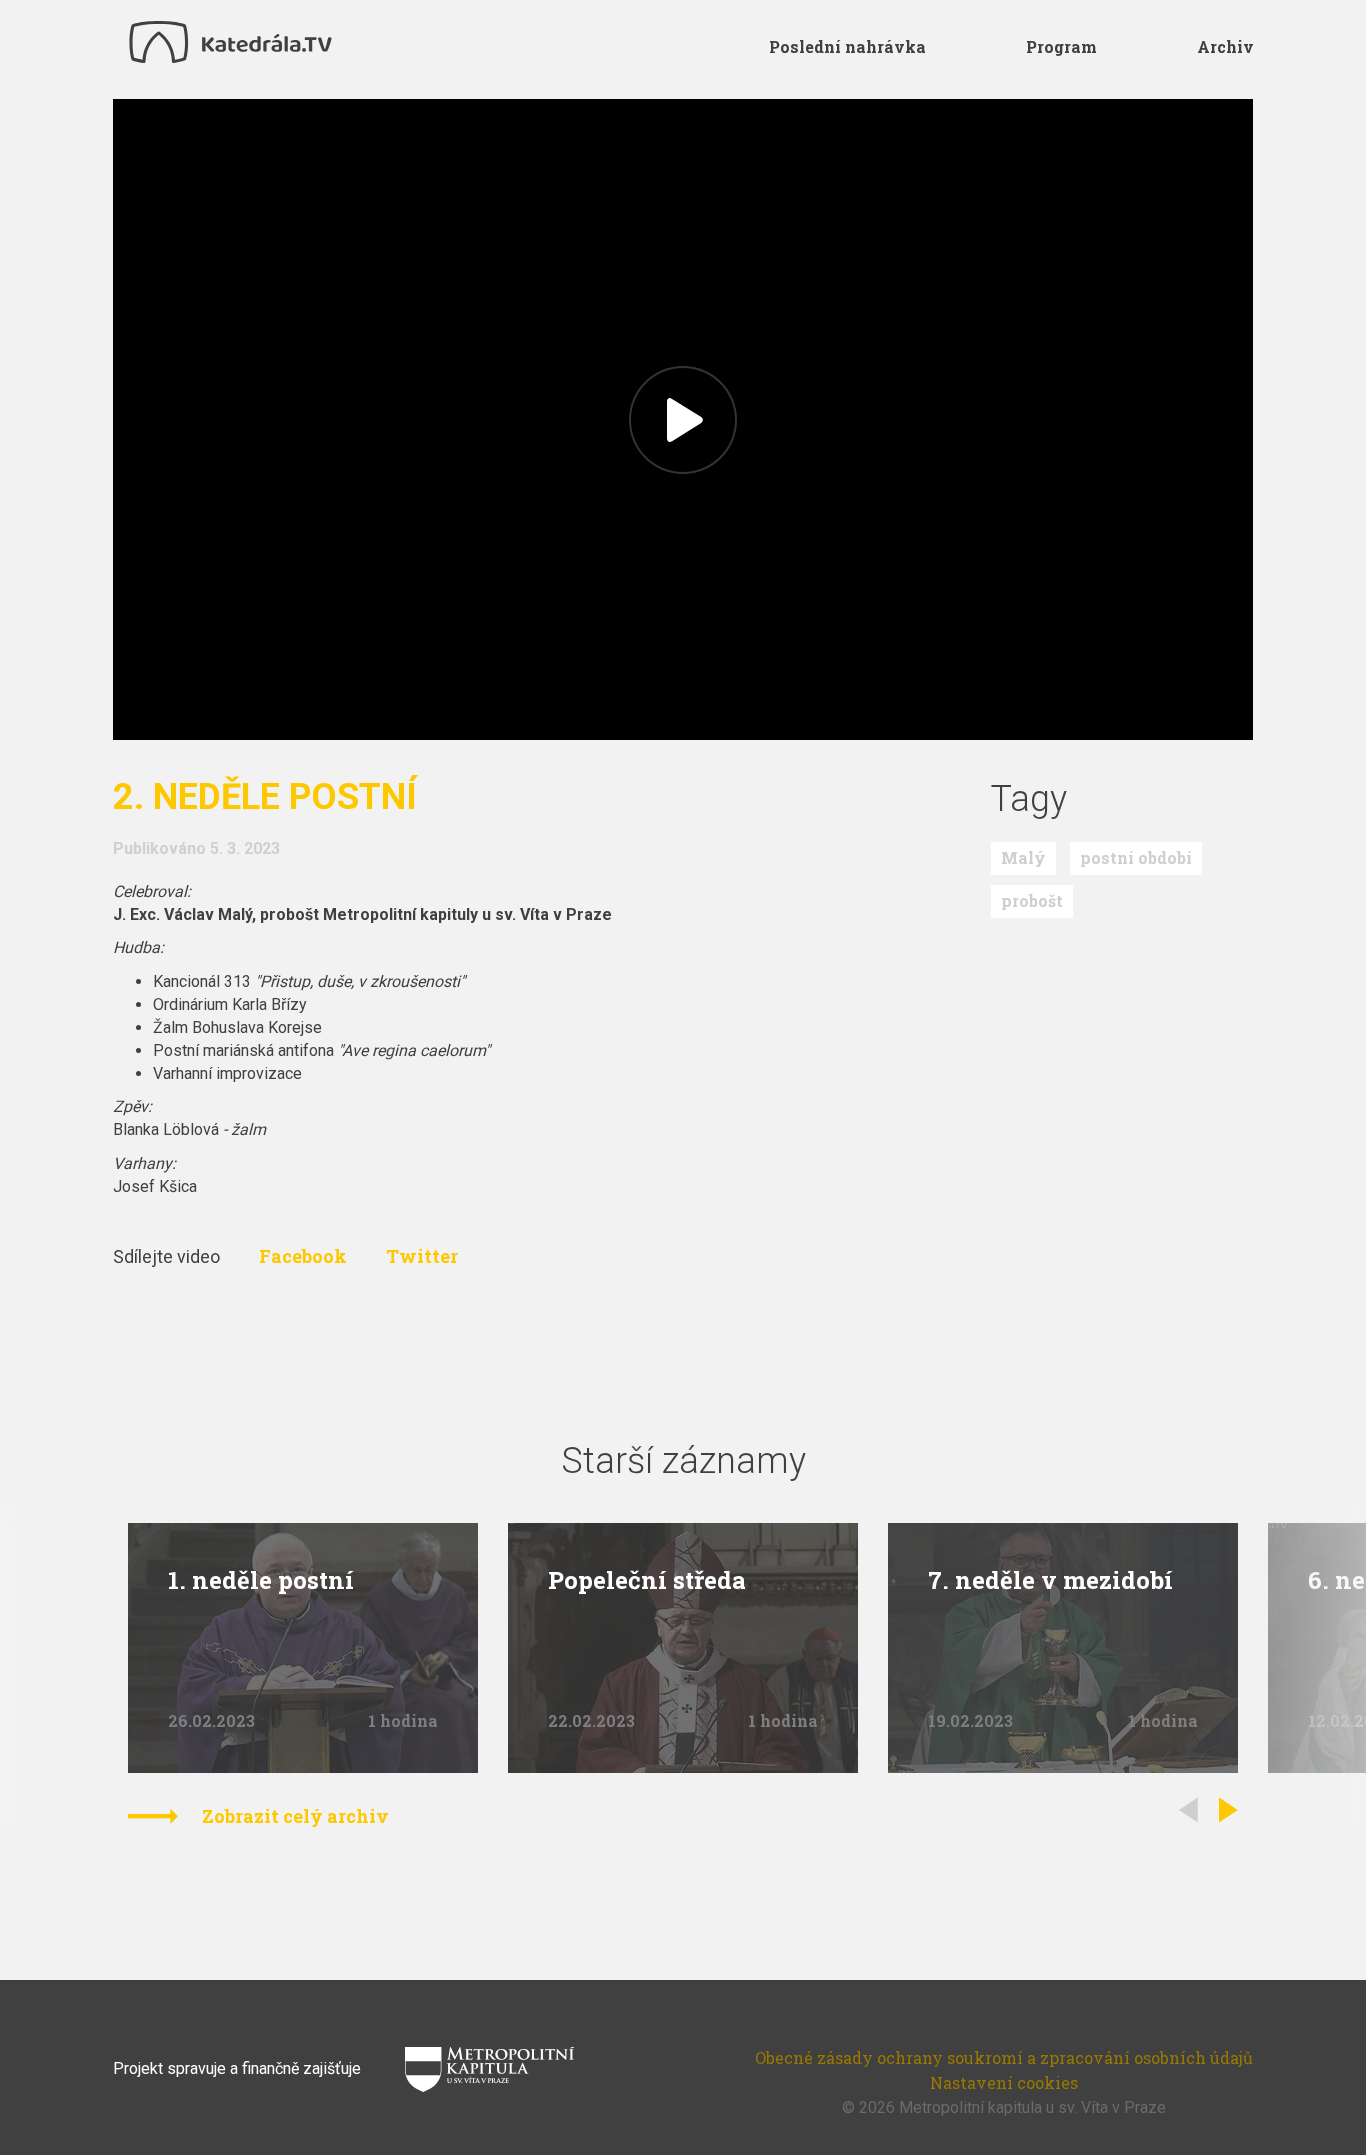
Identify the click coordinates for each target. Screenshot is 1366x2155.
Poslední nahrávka (847, 46)
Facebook (305, 1256)
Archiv (1225, 46)
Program (1061, 46)
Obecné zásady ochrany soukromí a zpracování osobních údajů (1004, 2057)
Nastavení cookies (1004, 2082)
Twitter (422, 1256)
